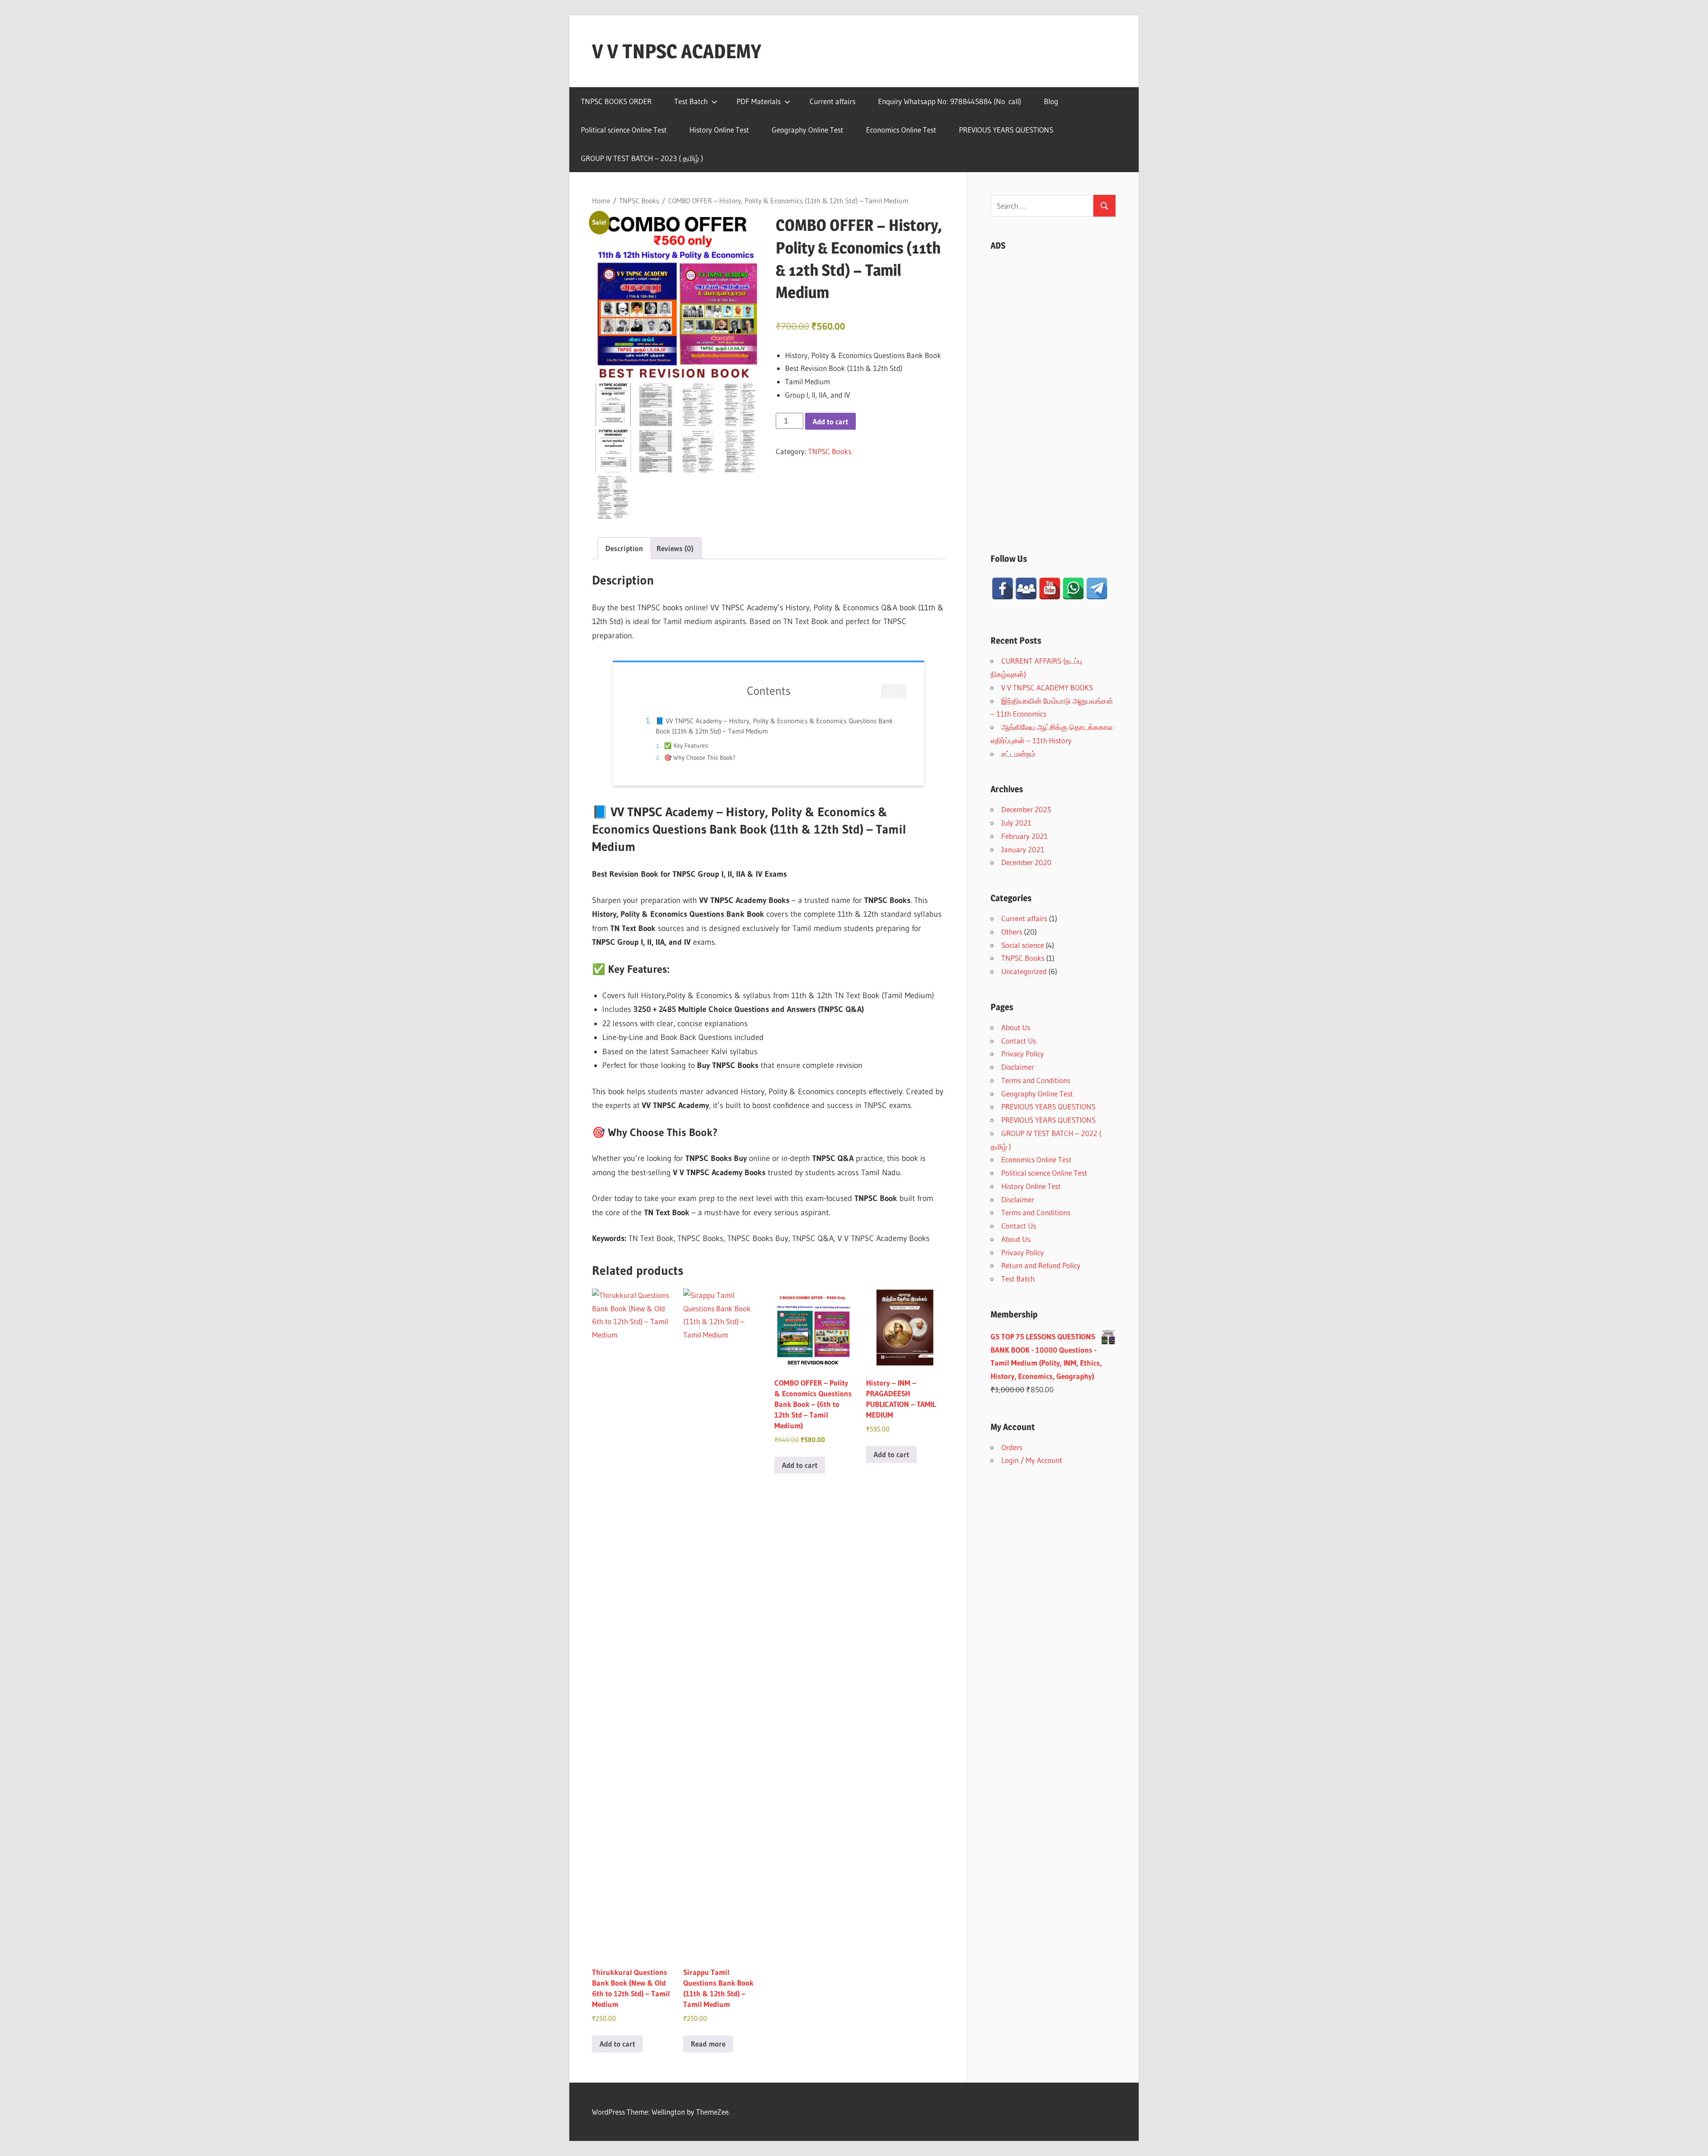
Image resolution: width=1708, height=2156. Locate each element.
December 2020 (1026, 862)
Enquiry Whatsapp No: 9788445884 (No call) (950, 101)
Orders (1012, 1447)
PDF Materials (759, 101)
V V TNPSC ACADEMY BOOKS (1047, 687)
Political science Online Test (624, 130)
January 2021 (1023, 849)
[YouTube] (1050, 588)
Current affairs (832, 101)
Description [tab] (624, 548)
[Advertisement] (1053, 393)
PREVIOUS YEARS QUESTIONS (1006, 130)
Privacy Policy (1023, 1054)
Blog (1051, 101)
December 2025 (1026, 809)
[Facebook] (1003, 588)
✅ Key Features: (687, 746)
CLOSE (894, 691)
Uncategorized (1024, 971)
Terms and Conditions (1036, 1080)
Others (1012, 932)
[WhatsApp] (1073, 588)
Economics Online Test (901, 130)
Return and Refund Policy (1041, 1265)
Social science (1023, 945)
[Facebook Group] (1026, 588)
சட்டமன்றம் (1018, 754)
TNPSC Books (639, 201)
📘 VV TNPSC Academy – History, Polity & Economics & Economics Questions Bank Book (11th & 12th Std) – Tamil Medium (774, 726)
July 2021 (1016, 823)
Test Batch (691, 101)
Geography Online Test (808, 130)
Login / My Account (1032, 1460)
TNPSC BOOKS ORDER (616, 101)
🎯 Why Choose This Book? (700, 758)
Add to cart (830, 421)
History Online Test (719, 130)
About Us (1016, 1027)
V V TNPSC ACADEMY (677, 51)
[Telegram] (1097, 588)
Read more (708, 2044)
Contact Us (1019, 1041)
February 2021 (1025, 836)
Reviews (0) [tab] (675, 548)
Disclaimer (1018, 1067)
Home (601, 201)
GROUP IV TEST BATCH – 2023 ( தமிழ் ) (642, 158)
